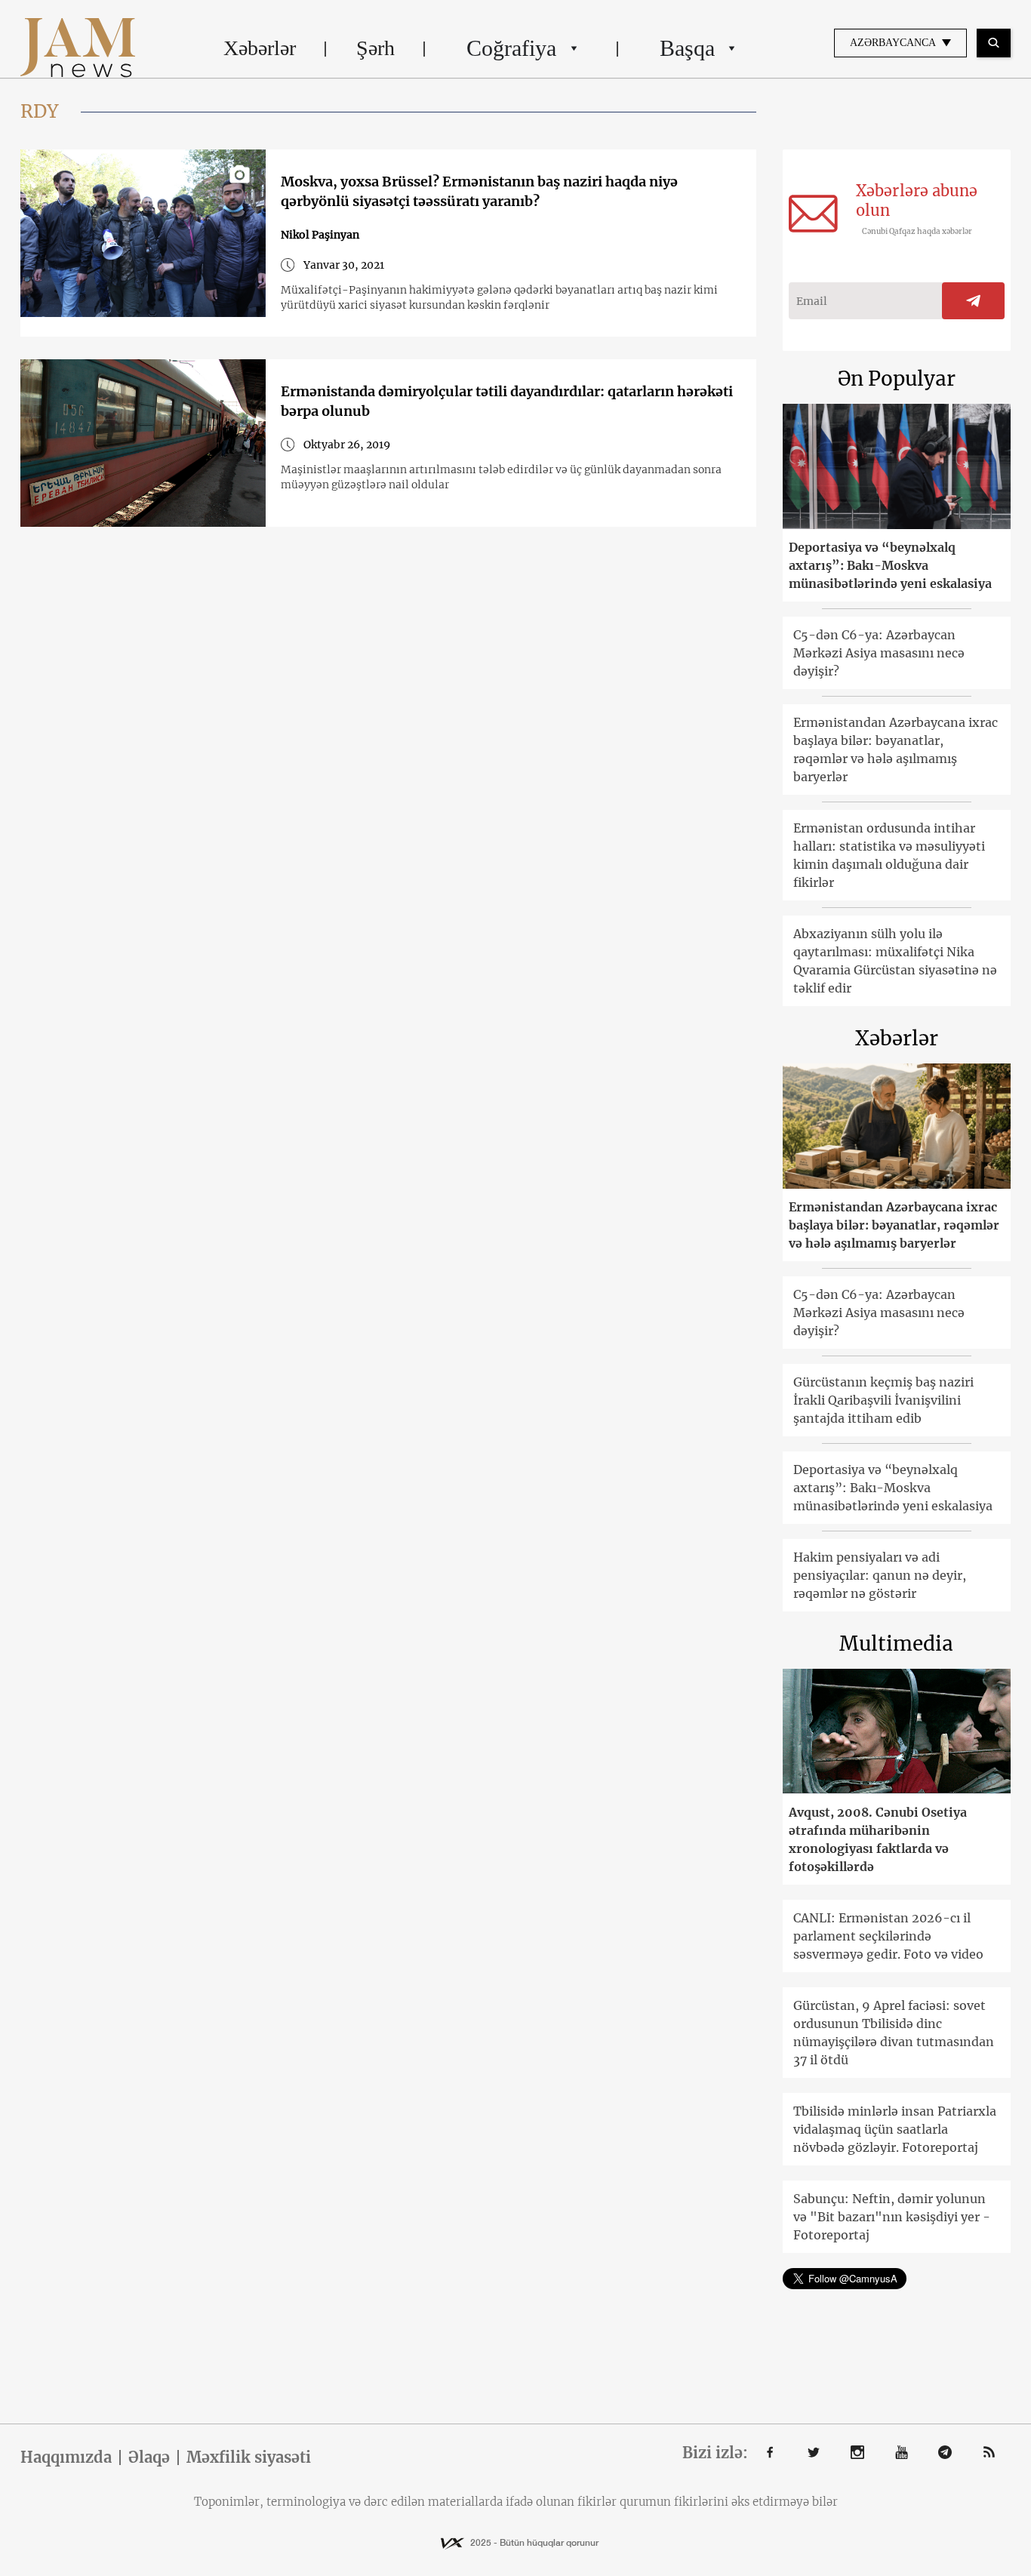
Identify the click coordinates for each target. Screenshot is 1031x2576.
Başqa (687, 48)
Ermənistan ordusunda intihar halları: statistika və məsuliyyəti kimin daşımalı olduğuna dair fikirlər (889, 855)
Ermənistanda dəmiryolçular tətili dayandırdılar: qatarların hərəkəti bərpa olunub (507, 401)
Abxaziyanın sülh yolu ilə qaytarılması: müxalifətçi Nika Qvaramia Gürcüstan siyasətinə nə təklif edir (895, 961)
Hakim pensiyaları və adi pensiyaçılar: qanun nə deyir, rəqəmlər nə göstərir (880, 1575)
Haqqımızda (66, 2458)
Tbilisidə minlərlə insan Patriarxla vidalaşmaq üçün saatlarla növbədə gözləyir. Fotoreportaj (895, 2129)
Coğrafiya (511, 48)
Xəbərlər (260, 48)
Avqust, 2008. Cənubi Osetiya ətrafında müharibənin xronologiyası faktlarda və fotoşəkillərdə (878, 1839)
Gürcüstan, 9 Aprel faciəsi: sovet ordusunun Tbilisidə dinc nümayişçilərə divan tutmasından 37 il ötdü (894, 2033)
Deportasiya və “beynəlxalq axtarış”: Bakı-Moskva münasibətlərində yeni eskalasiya (890, 565)
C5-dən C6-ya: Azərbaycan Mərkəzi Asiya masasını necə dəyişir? (879, 653)
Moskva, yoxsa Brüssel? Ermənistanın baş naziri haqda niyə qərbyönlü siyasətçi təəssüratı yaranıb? (479, 191)
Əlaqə (149, 2458)
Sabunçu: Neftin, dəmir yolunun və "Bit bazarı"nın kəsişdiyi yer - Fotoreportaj (892, 2217)
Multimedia (896, 1643)
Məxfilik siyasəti (249, 2458)
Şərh (375, 48)
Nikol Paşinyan (320, 235)
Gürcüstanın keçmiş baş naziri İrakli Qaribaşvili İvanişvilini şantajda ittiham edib (883, 1400)
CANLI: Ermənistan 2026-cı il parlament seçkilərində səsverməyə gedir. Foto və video (888, 1936)
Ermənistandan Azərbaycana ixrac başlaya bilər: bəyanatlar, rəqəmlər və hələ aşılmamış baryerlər (896, 749)
